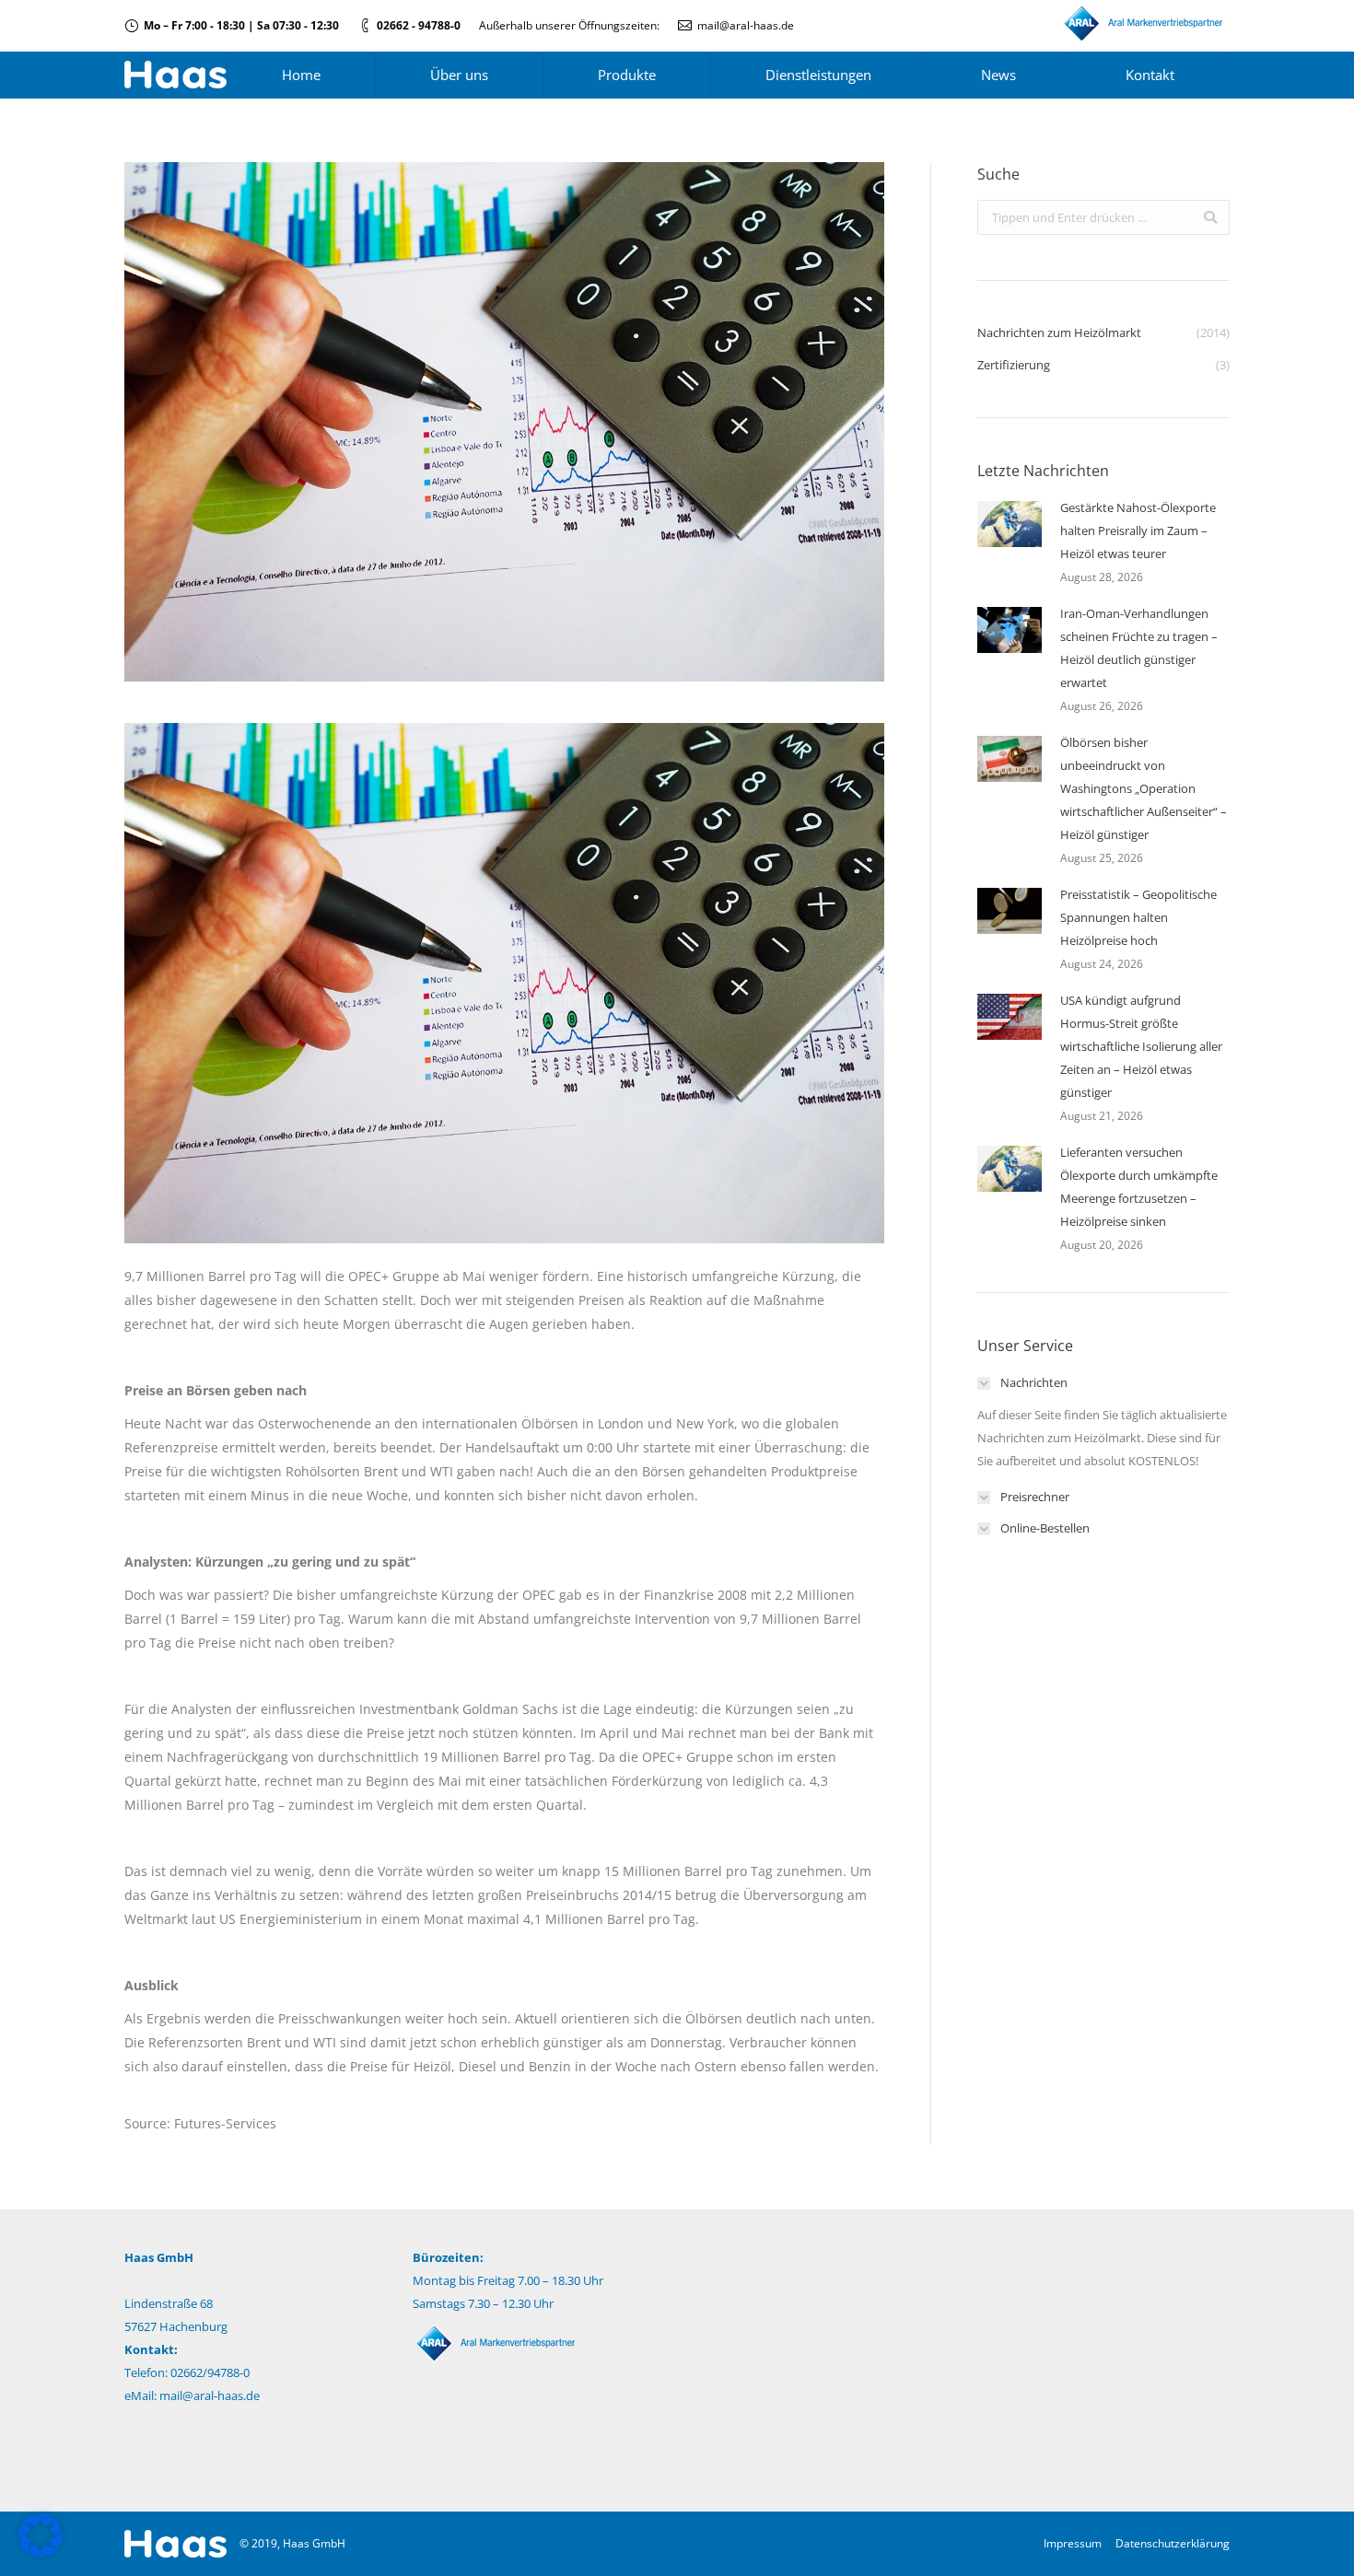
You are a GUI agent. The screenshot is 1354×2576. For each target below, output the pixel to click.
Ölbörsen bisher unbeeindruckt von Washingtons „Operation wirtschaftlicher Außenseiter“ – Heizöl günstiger (1144, 788)
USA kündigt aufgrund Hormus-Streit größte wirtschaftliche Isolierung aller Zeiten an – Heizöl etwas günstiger (1141, 1046)
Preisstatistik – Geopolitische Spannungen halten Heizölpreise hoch (1138, 917)
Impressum (1073, 2543)
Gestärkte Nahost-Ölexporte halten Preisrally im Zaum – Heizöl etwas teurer (1138, 530)
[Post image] (1010, 524)
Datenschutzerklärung (1173, 2543)
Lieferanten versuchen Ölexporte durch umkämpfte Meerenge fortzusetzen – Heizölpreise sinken (1139, 1187)
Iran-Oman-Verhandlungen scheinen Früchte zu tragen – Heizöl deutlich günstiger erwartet (1139, 648)
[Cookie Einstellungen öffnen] (41, 2553)
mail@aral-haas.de (746, 25)
